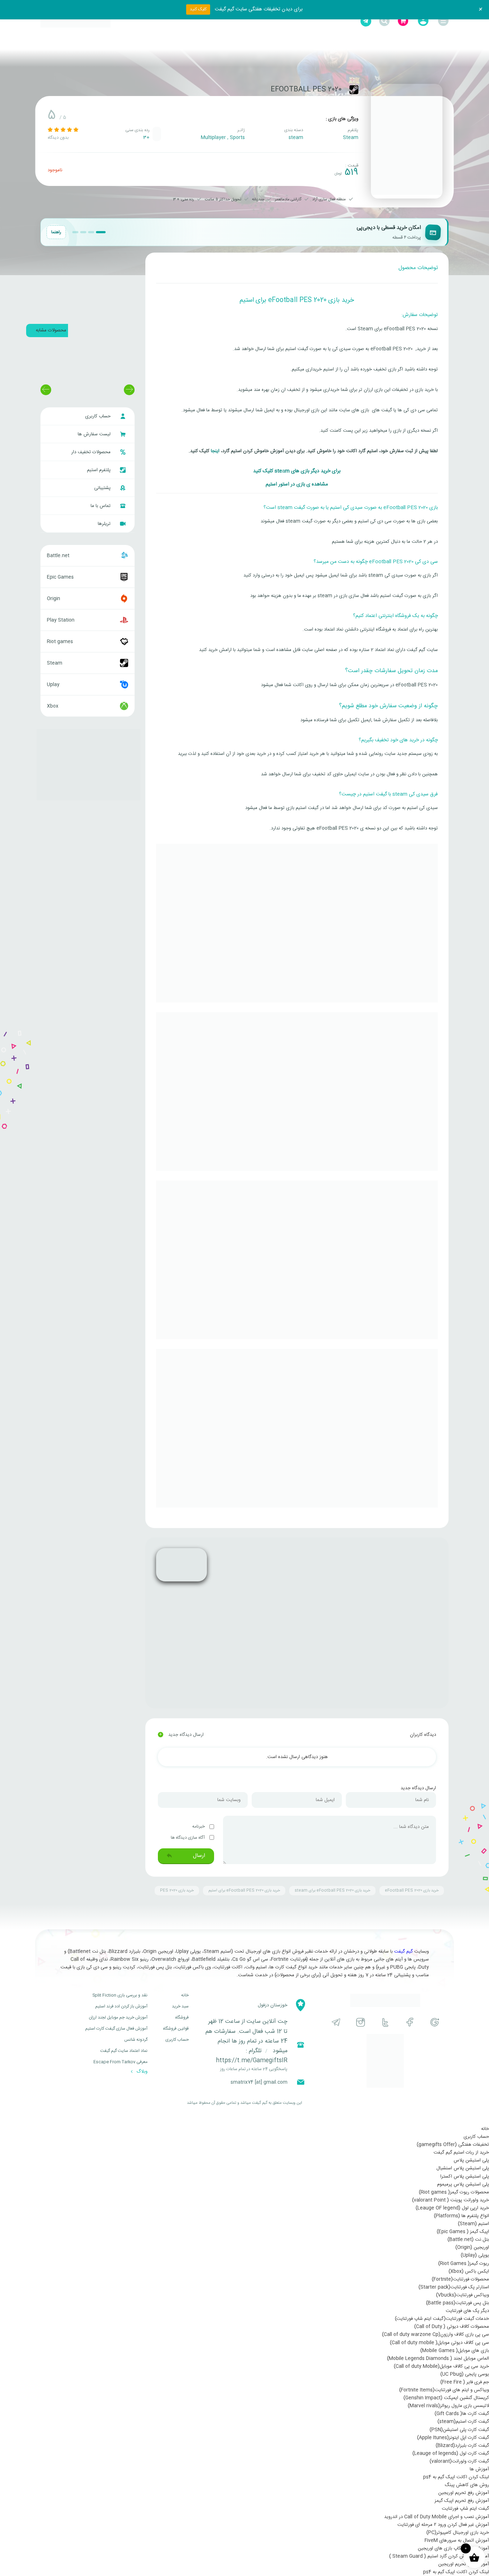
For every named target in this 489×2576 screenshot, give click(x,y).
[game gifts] (76, 21)
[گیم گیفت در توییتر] (385, 2022)
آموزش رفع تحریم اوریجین (464, 2493)
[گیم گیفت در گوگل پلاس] (435, 2022)
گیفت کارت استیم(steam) (463, 2422)
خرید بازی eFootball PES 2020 (412, 1891)
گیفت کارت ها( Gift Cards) (462, 2414)
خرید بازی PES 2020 (177, 1891)
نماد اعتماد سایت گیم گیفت (124, 2051)
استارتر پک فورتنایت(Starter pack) (454, 2287)
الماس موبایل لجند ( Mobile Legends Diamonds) (438, 2359)
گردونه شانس (136, 2040)
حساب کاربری (99, 416)
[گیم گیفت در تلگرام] (336, 2022)
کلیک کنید (198, 9)
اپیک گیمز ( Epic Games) (463, 2232)
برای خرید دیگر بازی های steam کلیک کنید (297, 471)
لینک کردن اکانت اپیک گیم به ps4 (456, 2477)
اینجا (214, 451)
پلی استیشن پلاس (471, 2160)
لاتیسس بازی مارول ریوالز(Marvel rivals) (448, 2406)
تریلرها (105, 524)
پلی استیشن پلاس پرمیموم (463, 2184)
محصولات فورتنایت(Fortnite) (460, 2279)
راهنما (56, 232)
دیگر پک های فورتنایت (467, 2311)
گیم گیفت (403, 1952)
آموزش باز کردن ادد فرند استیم (121, 2006)
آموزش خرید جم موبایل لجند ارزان (118, 2017)
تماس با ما (101, 506)
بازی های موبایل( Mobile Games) (455, 2351)
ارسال (198, 1856)
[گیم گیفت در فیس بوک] (410, 2022)
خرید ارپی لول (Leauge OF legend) (452, 2208)
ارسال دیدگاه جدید (181, 1735)
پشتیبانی (103, 488)
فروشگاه (182, 2017)
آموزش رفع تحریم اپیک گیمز (462, 2501)
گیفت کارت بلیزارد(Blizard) (462, 2446)
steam (296, 138)
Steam (351, 138)
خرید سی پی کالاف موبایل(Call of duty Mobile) (441, 2366)
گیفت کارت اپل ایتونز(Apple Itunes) (453, 2438)
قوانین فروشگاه (176, 2029)
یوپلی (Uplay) (475, 2255)
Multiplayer (213, 138)
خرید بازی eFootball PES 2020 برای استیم (244, 1891)
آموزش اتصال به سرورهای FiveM (457, 2541)
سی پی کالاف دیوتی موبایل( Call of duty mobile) (439, 2343)
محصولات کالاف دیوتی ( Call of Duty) (452, 2327)
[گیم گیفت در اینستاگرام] (361, 2022)
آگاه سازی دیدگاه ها (188, 1838)
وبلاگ (141, 2072)
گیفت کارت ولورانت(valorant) (459, 2461)
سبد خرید (180, 2006)
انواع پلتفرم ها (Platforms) (461, 2216)
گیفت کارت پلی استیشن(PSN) (459, 2430)
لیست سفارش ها (95, 434)
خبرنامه (199, 1826)
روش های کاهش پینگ (467, 2485)
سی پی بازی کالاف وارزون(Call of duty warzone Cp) (435, 2335)
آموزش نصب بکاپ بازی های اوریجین (453, 2548)
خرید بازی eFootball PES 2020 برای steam (332, 1891)
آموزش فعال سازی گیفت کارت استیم (116, 2029)
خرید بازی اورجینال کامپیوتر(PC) (458, 2533)
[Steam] (354, 90)
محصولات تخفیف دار (92, 452)
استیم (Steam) (473, 2224)
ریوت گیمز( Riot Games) (464, 2264)
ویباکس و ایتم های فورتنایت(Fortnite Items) (444, 2390)
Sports (237, 138)
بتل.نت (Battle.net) (468, 2240)
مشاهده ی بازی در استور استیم (297, 484)
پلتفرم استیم (100, 470)
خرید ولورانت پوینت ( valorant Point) (451, 2200)
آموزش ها (479, 2469)
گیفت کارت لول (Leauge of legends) (451, 2453)
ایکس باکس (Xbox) (469, 2271)
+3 (146, 138)
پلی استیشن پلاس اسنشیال (463, 2168)
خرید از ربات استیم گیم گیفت (461, 2153)
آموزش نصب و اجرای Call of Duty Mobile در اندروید (437, 2517)
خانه (185, 1995)
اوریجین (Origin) (472, 2247)
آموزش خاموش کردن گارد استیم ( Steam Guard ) (439, 2556)
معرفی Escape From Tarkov (120, 2062)
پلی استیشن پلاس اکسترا (465, 2177)
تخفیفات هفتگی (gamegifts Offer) (453, 2145)
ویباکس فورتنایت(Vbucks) (463, 2295)
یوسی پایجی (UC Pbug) (465, 2374)
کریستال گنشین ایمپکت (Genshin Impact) (446, 2398)
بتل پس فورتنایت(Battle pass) (457, 2303)
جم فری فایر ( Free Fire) (465, 2382)
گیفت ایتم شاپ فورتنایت (465, 2509)
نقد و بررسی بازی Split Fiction (120, 1995)
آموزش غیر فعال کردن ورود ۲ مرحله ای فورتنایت (443, 2525)
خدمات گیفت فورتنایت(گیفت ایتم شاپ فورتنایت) (442, 2319)
